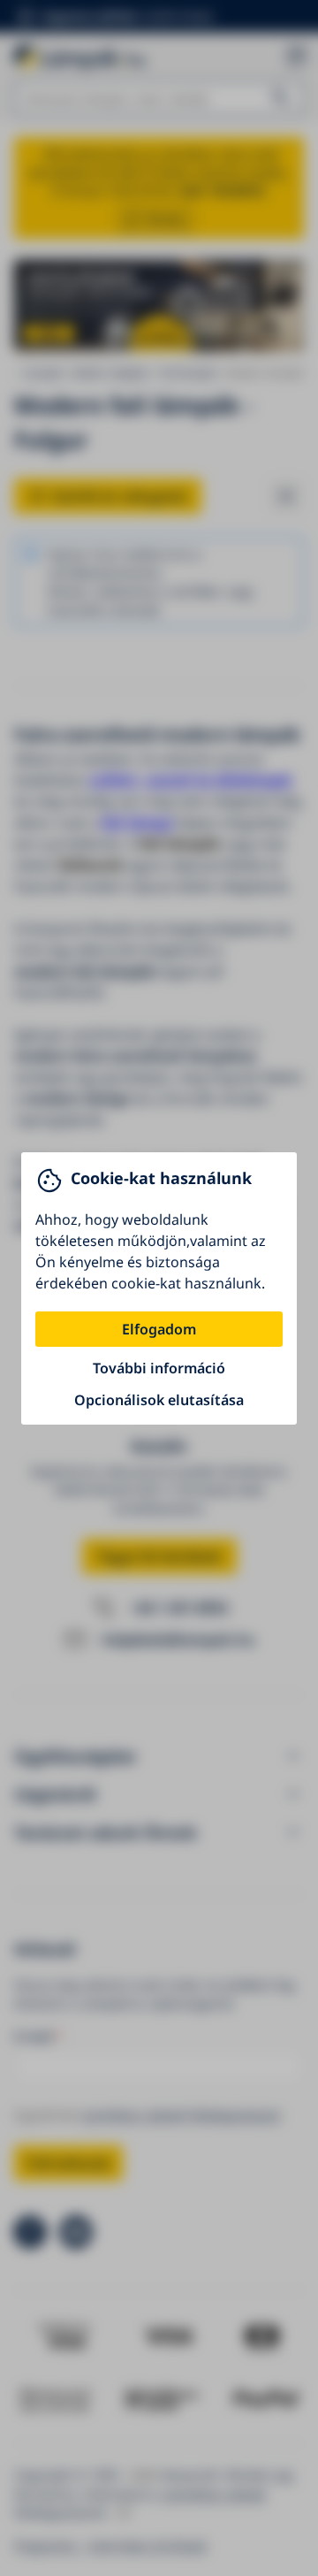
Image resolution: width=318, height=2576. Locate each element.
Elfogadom (159, 1329)
